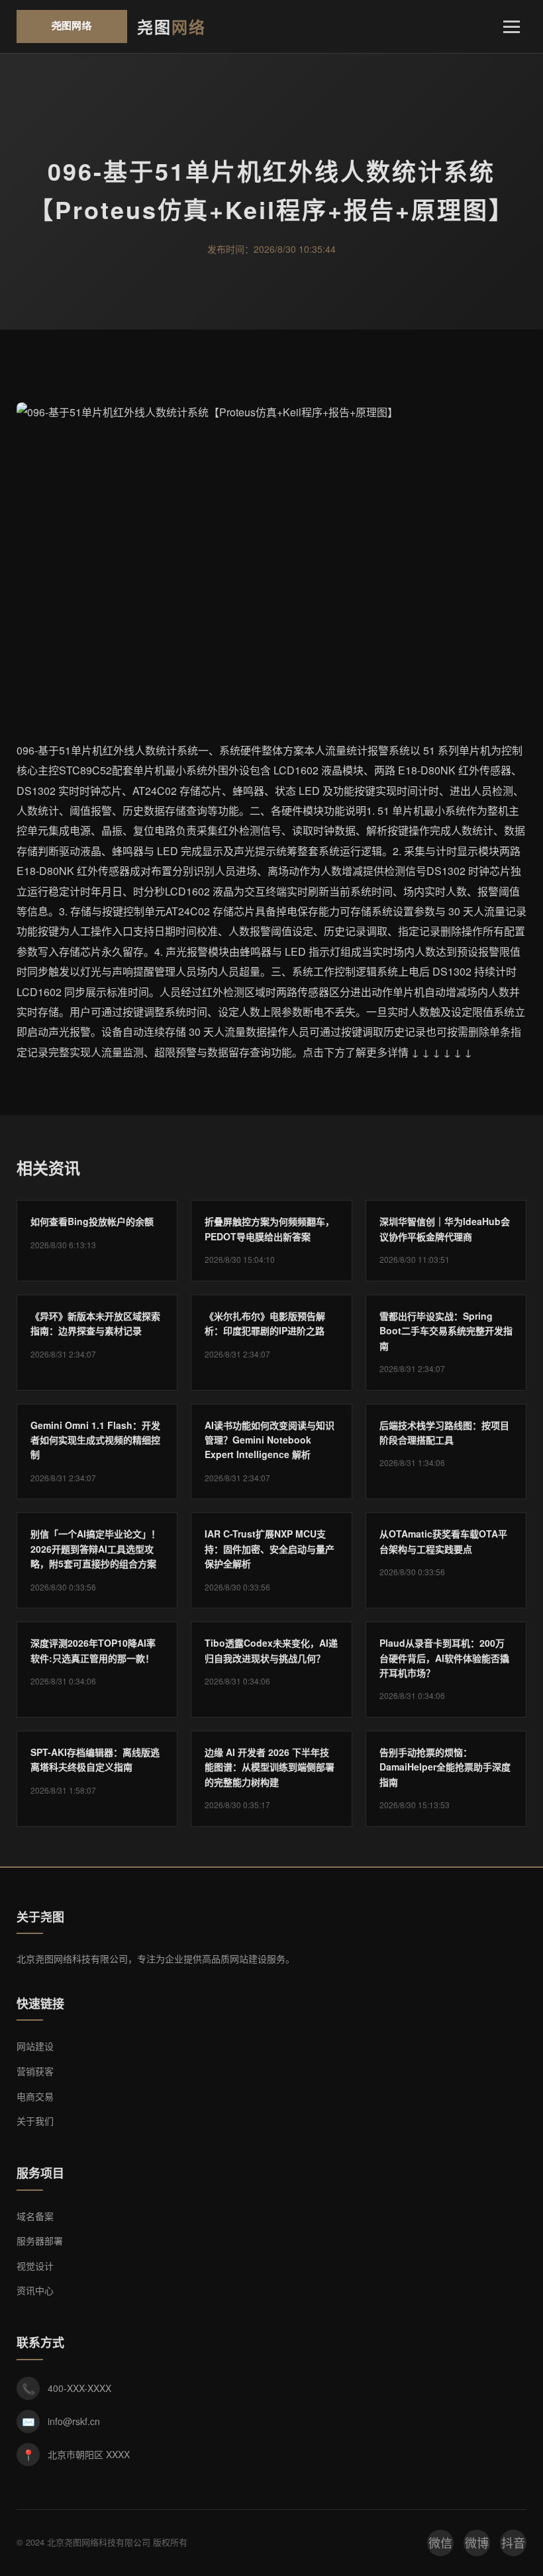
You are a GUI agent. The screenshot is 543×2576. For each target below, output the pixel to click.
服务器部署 (40, 2240)
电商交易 (35, 2096)
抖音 (513, 2542)
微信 (440, 2542)
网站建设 (35, 2046)
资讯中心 (35, 2290)
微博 (477, 2542)
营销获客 (35, 2071)
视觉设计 (35, 2266)
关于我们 (35, 2121)
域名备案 (35, 2216)
